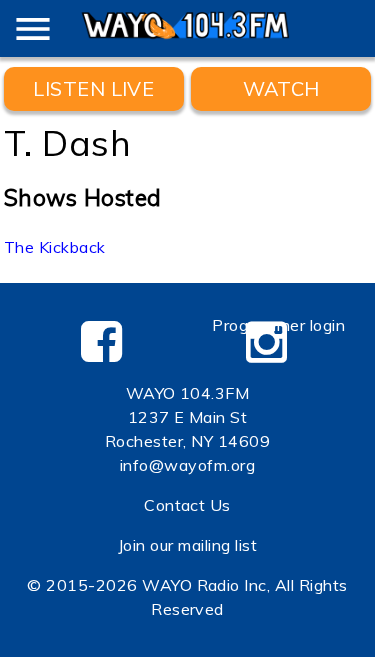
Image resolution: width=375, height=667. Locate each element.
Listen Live (93, 88)
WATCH (281, 88)
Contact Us (187, 505)
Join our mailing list (187, 545)
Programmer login (278, 325)
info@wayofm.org (187, 465)
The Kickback (55, 247)
